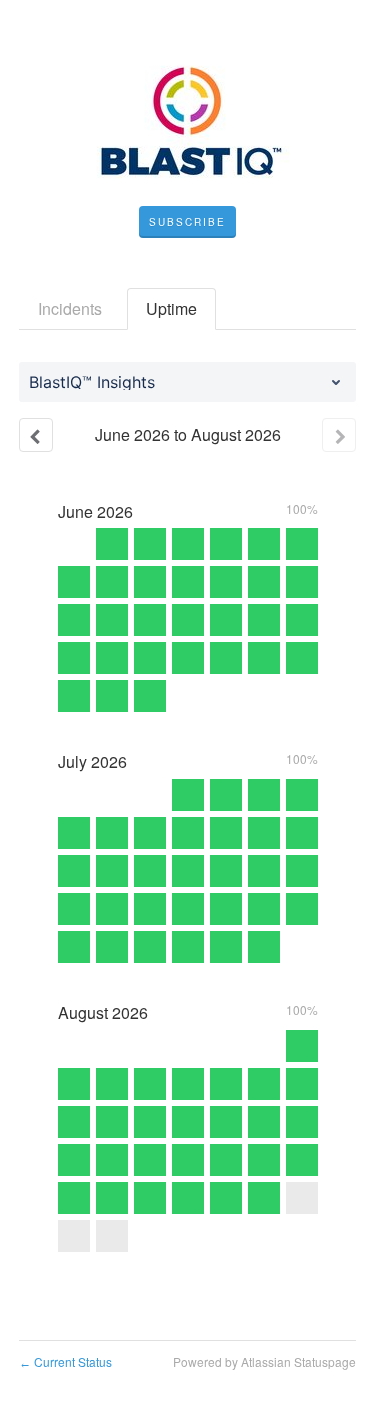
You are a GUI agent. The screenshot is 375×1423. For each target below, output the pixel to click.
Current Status (65, 1361)
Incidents (70, 308)
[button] (187, 222)
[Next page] (339, 435)
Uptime (171, 308)
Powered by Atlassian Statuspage (264, 1361)
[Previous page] (36, 435)
